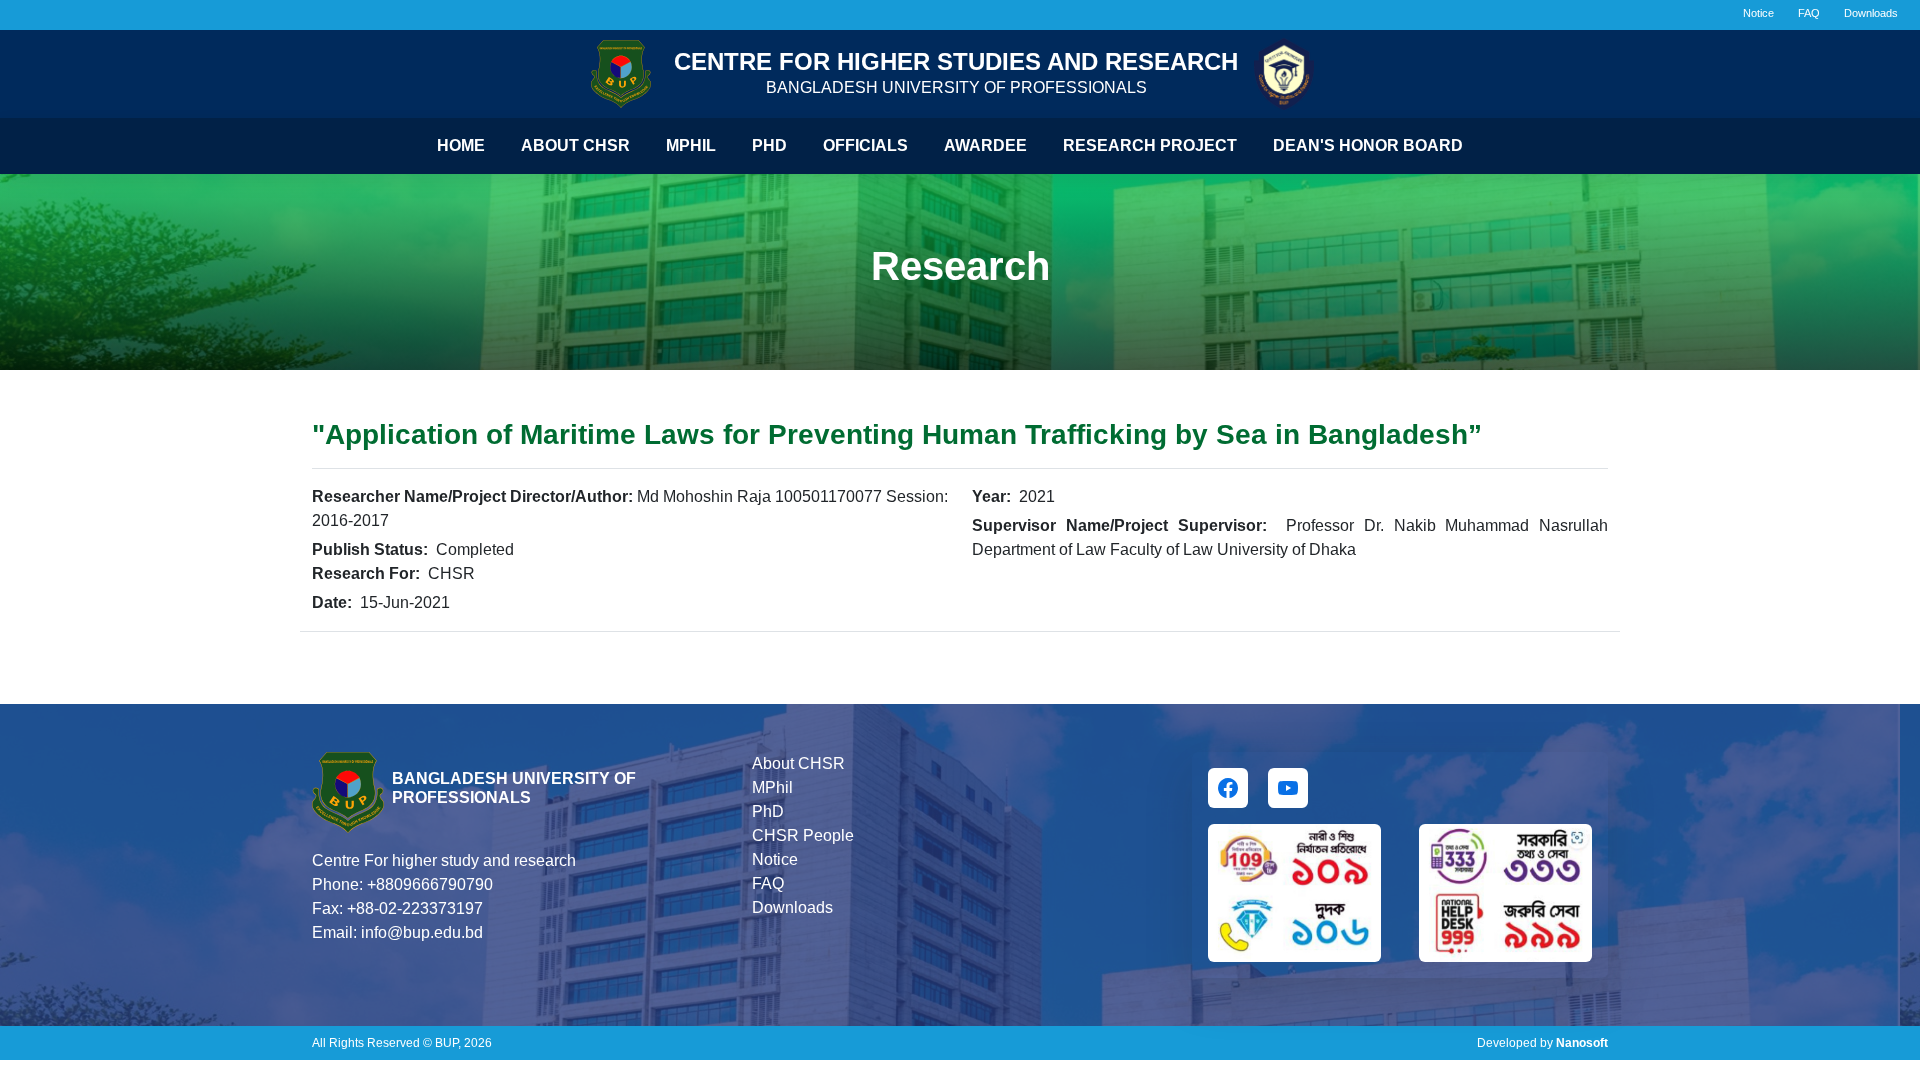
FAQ (1809, 13)
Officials (865, 145)
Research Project (1150, 145)
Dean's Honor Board (1368, 145)
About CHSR (575, 145)
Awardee (985, 145)
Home (461, 145)
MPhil (772, 787)
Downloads (1871, 13)
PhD (768, 811)
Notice (1758, 13)
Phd (769, 145)
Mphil (691, 145)
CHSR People (803, 835)
